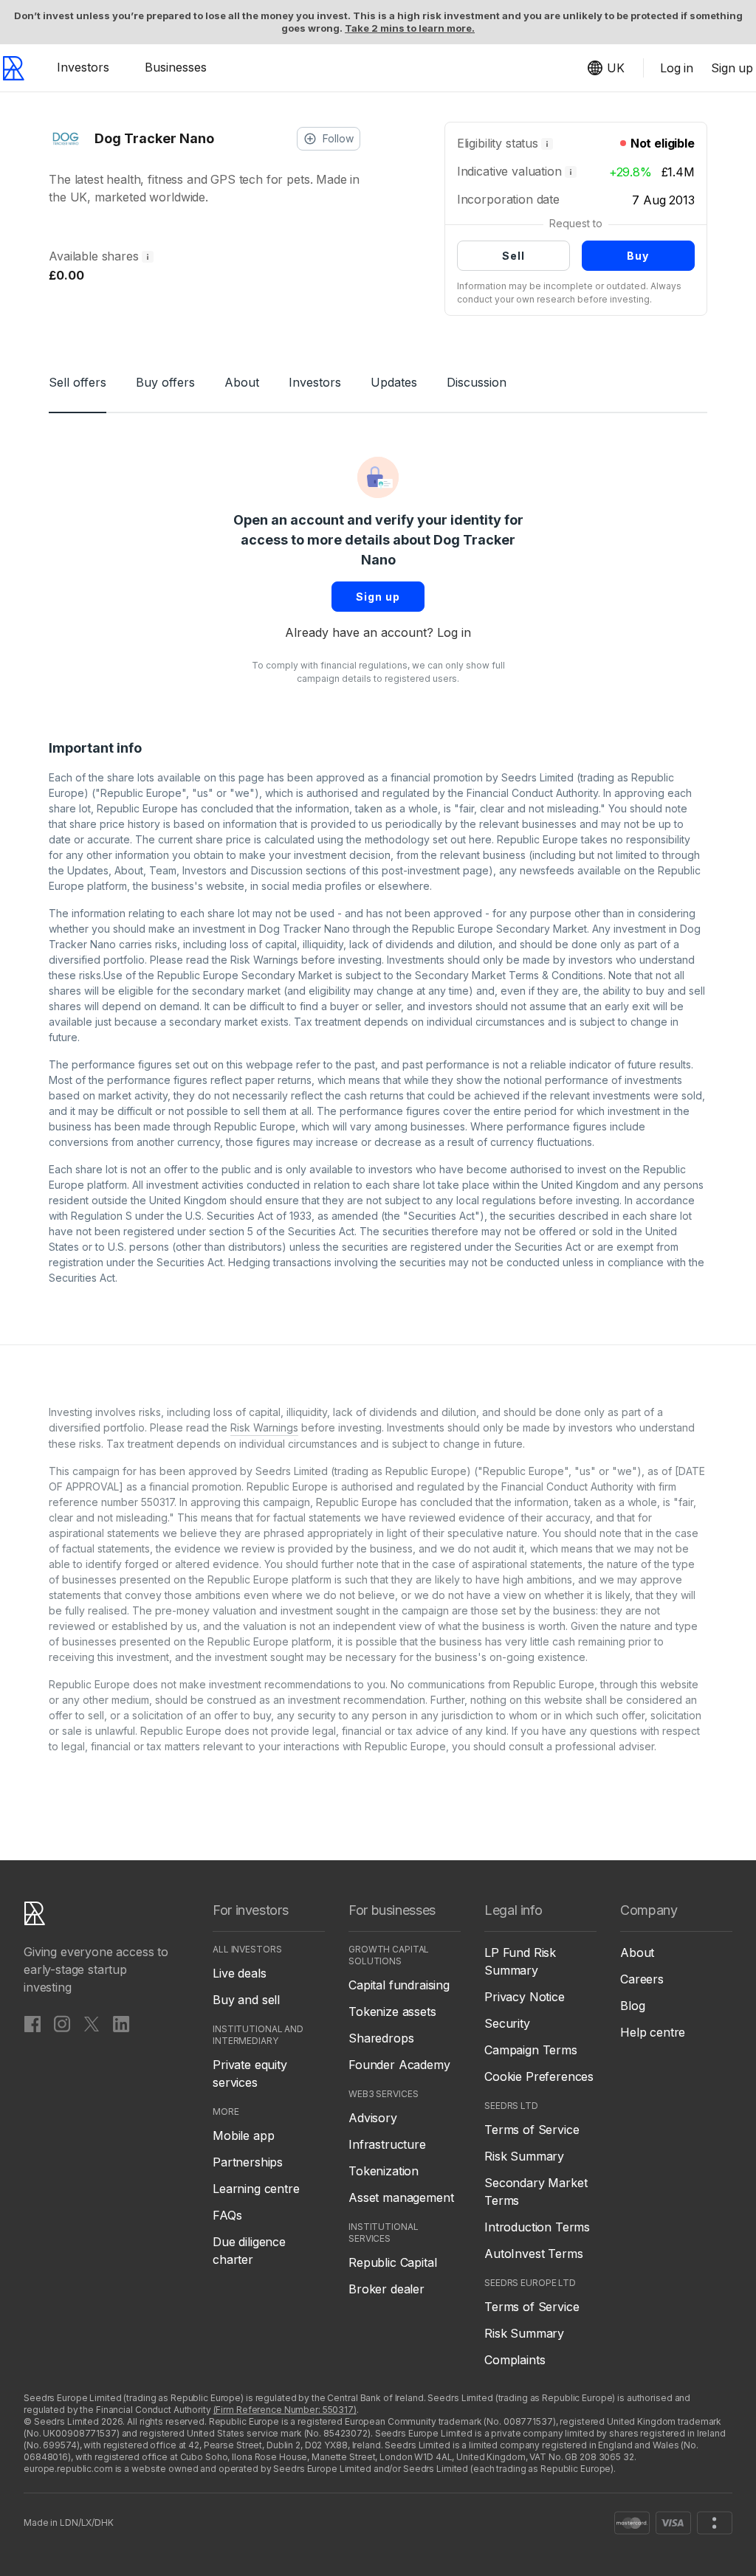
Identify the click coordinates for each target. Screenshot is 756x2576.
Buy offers (165, 382)
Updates (394, 382)
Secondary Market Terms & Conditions (509, 975)
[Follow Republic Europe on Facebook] (32, 2023)
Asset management (401, 2197)
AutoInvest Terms (533, 2254)
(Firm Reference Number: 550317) (285, 2410)
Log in (454, 632)
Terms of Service (532, 2130)
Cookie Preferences (539, 2076)
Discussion (477, 382)
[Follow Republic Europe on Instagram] (62, 2023)
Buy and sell (246, 2000)
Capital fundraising (399, 1985)
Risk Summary (524, 2156)
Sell (513, 256)
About (242, 382)
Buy (638, 256)
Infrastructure (387, 2144)
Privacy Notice (525, 1997)
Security (507, 2023)
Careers (642, 1979)
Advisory (373, 2118)
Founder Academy (399, 2065)
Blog (632, 2006)
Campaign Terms (531, 2050)
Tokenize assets (392, 2012)
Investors (83, 67)
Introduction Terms (537, 2227)
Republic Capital (392, 2262)
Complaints (515, 2360)
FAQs (227, 2215)
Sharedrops (381, 2038)
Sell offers (78, 382)
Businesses (176, 67)
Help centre (653, 2032)
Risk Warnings (264, 960)
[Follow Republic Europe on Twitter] (92, 2023)
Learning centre (256, 2189)
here (480, 839)
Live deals (239, 1973)
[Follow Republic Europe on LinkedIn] (121, 2023)
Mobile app (243, 2135)
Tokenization (384, 2171)
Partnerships (248, 2162)
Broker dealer (386, 2289)
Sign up (378, 597)
